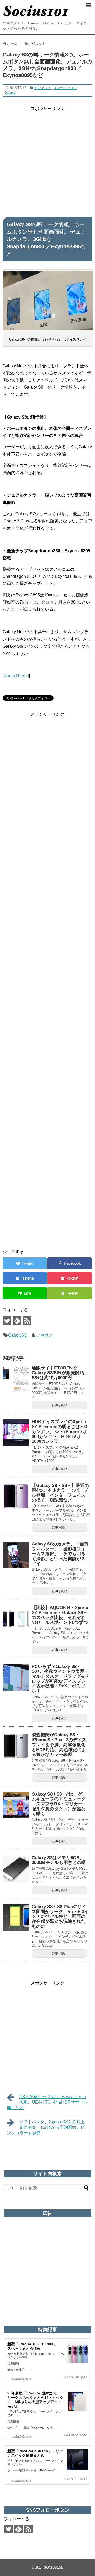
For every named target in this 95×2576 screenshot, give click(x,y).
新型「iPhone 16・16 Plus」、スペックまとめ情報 (34, 2346)
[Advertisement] (47, 159)
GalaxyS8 (17, 1335)
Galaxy (10, 93)
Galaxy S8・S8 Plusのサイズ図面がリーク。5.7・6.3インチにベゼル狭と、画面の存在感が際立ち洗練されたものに (60, 1916)
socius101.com (21, 2379)
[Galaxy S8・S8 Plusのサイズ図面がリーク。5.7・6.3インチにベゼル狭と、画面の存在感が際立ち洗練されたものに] (16, 1918)
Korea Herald (16, 676)
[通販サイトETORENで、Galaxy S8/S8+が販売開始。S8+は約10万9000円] (16, 1379)
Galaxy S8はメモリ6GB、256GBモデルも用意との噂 (59, 1860)
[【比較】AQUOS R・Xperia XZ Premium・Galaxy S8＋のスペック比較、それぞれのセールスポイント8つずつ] (16, 1619)
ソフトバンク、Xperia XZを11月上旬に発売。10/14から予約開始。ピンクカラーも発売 (46, 2127)
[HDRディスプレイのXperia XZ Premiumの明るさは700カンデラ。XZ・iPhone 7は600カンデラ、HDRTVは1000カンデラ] (16, 1433)
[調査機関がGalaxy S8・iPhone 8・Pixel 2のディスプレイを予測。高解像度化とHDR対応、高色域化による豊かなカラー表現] (16, 1746)
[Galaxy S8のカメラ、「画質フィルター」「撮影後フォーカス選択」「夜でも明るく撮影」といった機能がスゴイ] (16, 1555)
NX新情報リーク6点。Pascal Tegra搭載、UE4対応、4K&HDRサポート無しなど (47, 2102)
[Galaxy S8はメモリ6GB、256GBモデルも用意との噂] (16, 1869)
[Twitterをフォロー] (7, 1321)
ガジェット (43, 88)
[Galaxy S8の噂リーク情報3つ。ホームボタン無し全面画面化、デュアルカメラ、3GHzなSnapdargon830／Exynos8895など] (25, 1278)
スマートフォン (65, 88)
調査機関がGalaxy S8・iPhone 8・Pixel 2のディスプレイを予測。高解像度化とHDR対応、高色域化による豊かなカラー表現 (59, 1745)
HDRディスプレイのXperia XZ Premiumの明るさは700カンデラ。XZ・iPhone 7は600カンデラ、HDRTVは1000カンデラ (59, 1431)
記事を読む (60, 1405)
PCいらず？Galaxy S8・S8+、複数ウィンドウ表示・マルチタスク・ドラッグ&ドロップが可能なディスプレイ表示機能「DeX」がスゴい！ (60, 1679)
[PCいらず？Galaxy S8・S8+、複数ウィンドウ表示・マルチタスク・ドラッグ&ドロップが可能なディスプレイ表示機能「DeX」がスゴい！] (16, 1677)
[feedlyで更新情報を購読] (17, 1321)
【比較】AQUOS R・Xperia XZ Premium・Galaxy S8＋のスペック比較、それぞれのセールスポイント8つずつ (60, 1615)
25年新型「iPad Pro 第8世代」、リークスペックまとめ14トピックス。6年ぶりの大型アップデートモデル (35, 2400)
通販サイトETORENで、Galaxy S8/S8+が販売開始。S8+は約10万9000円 (60, 1373)
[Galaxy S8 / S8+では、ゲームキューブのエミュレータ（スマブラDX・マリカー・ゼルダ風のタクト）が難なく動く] (16, 1805)
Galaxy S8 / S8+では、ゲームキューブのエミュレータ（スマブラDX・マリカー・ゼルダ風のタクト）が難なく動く (59, 1804)
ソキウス (44, 1335)
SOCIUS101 (53, 2567)
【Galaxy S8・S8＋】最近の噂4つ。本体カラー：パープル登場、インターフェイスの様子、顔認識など (60, 1493)
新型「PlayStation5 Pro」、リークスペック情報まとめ (35, 2453)
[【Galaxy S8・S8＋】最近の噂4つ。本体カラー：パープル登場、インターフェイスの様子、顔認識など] (16, 1496)
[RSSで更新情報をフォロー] (27, 1321)
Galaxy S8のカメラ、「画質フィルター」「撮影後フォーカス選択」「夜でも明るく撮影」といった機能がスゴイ (60, 1554)
